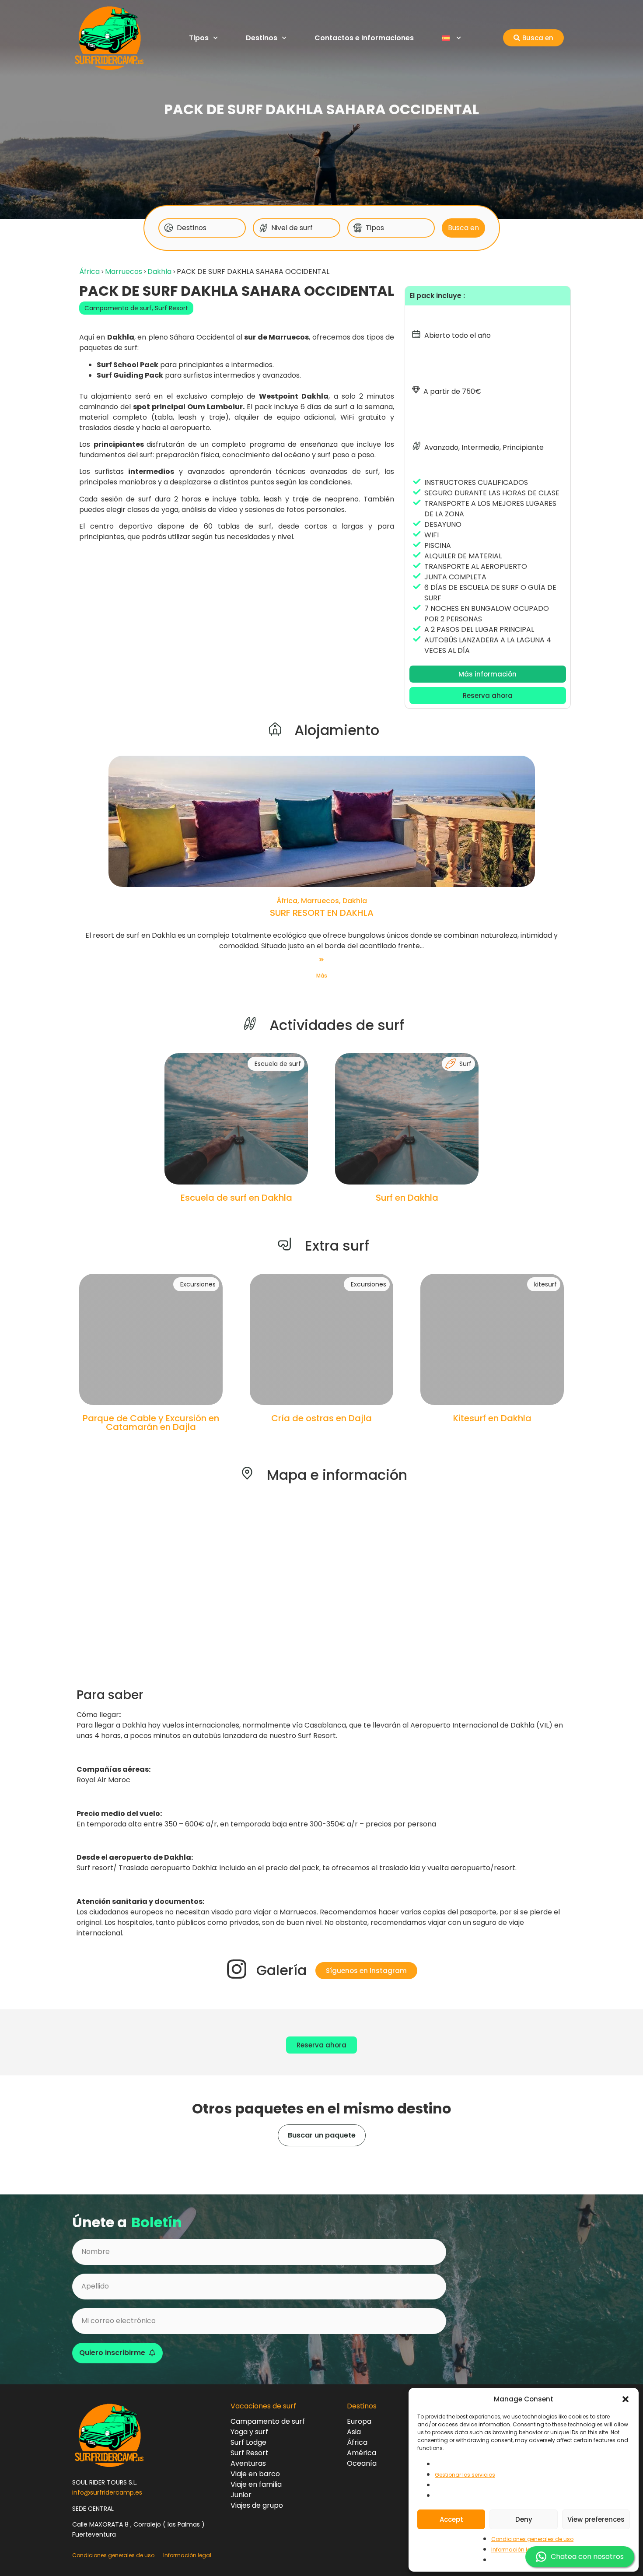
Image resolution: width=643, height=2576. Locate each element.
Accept (451, 2519)
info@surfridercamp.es (107, 2492)
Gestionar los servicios (465, 2475)
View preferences (596, 2519)
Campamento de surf (118, 308)
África (89, 272)
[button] (626, 2399)
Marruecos (124, 272)
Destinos (262, 38)
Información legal (515, 2550)
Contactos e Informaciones (364, 38)
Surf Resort (171, 308)
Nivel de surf (292, 228)
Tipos (199, 38)
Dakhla (159, 272)
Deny (524, 2519)
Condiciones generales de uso (532, 2539)
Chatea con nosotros (587, 2557)
